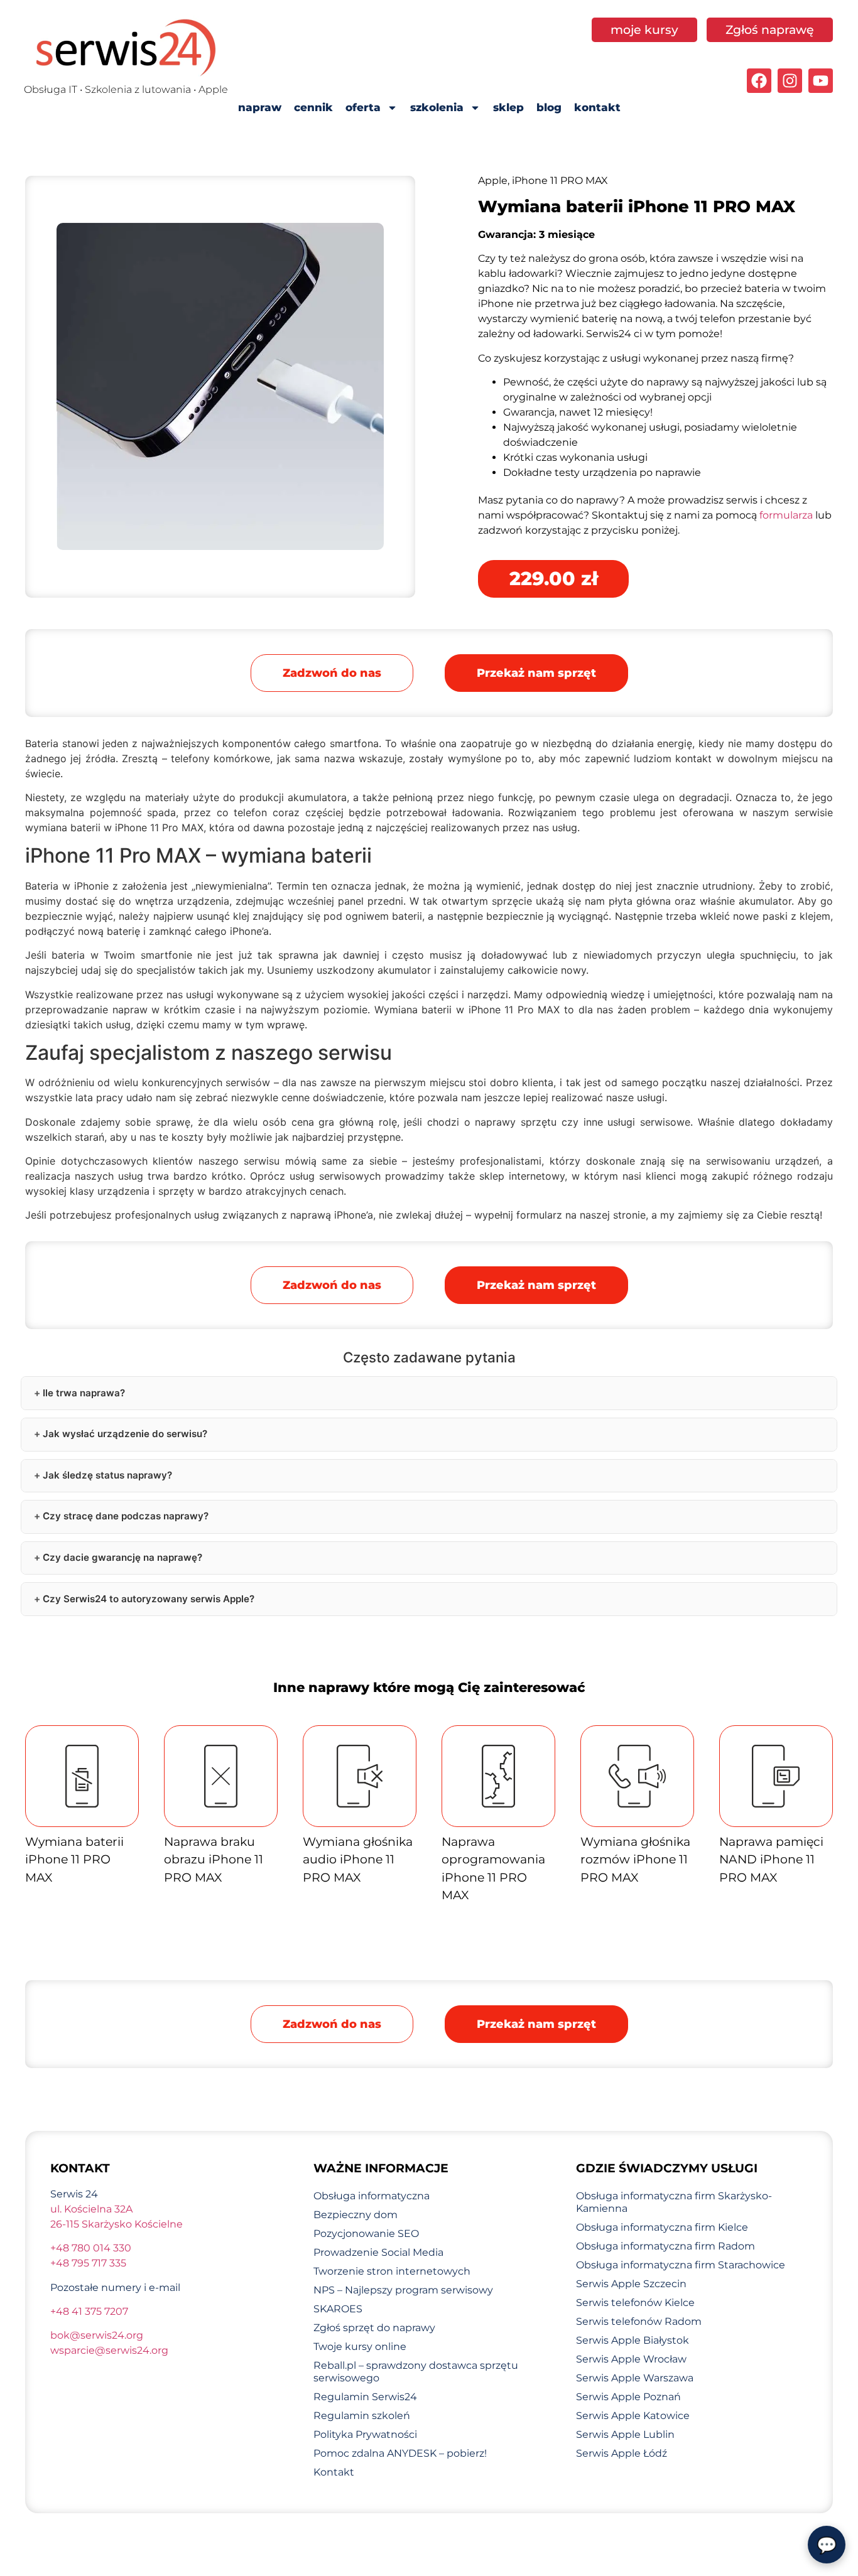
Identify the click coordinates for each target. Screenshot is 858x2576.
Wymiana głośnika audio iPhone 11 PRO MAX (358, 1860)
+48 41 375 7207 (89, 2311)
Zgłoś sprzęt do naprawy (374, 2328)
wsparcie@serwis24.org (109, 2350)
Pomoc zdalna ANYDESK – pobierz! (400, 2453)
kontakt (597, 107)
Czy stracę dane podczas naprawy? (126, 1516)
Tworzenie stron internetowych (392, 2271)
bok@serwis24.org (97, 2335)
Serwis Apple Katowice (633, 2416)
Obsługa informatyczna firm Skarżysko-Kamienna (674, 2202)
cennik (313, 107)
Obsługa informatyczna (372, 2196)
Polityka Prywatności (365, 2434)
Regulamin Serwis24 (365, 2397)
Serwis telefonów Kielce (635, 2303)
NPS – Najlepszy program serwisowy (403, 2290)
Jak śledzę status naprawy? (107, 1475)
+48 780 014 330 (91, 2248)
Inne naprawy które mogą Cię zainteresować (429, 1687)
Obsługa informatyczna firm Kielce (662, 2227)
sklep (508, 107)
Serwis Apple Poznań (628, 2397)
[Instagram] (790, 81)
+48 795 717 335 (88, 2263)
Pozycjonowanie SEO (366, 2234)
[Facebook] (759, 81)
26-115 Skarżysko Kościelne (117, 2224)
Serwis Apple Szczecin (631, 2284)
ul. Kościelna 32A (91, 2209)
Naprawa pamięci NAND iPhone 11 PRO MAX (771, 1860)
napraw (260, 107)
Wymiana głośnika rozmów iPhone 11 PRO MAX (635, 1860)
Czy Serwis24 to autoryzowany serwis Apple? (149, 1599)
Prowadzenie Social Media (378, 2252)
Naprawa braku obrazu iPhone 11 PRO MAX (214, 1860)
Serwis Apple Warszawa (635, 2378)
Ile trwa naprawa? (84, 1393)
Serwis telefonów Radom (639, 2321)
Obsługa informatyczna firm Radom (665, 2246)
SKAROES (338, 2309)
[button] (536, 673)
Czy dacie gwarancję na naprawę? (122, 1557)
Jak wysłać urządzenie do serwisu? (125, 1434)
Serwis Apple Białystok (633, 2340)
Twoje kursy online (360, 2347)
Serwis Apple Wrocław (631, 2359)
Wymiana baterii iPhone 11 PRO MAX (74, 1860)
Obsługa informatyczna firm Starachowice (681, 2265)
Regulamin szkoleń (362, 2416)
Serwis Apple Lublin (625, 2434)
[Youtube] (821, 81)
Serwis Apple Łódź (622, 2453)
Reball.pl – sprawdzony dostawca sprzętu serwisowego (416, 2372)
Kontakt (334, 2472)
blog (549, 107)
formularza (786, 515)
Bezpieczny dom (356, 2215)
